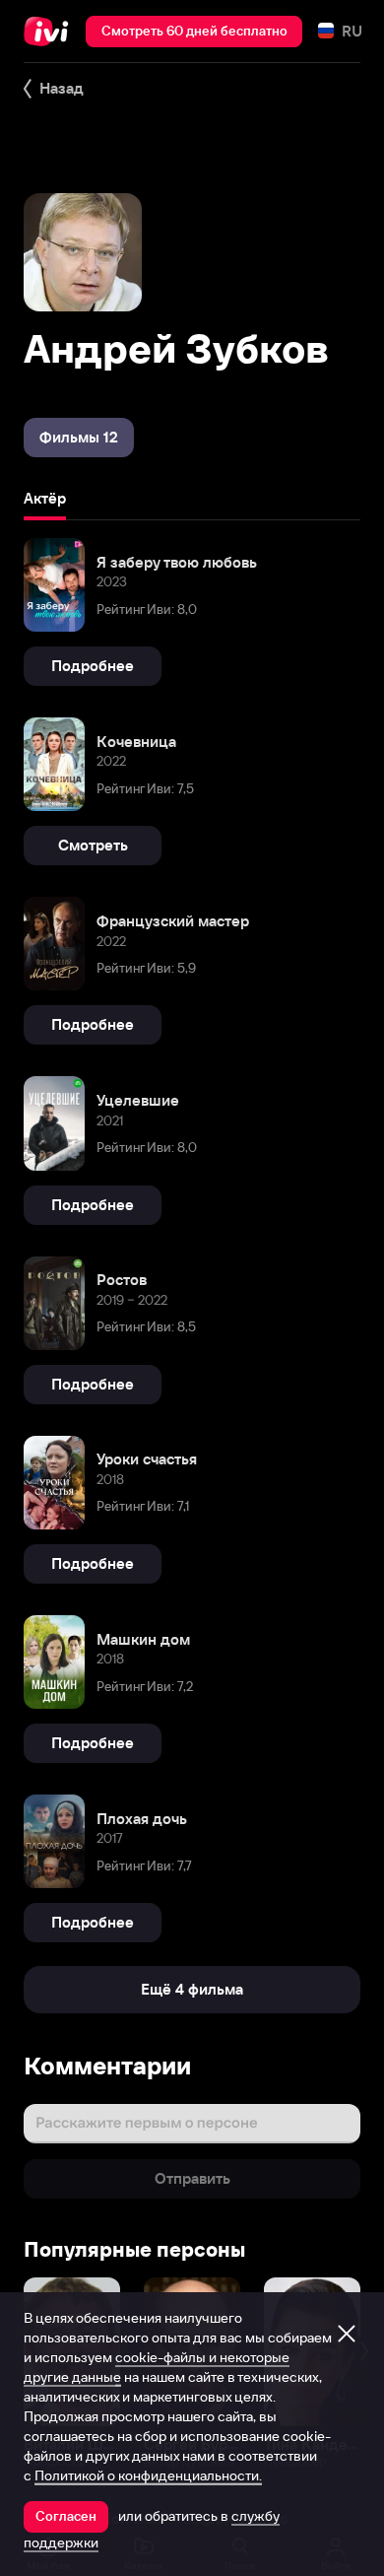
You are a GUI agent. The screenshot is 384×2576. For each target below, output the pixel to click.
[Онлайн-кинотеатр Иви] (51, 32)
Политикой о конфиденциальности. (148, 2475)
